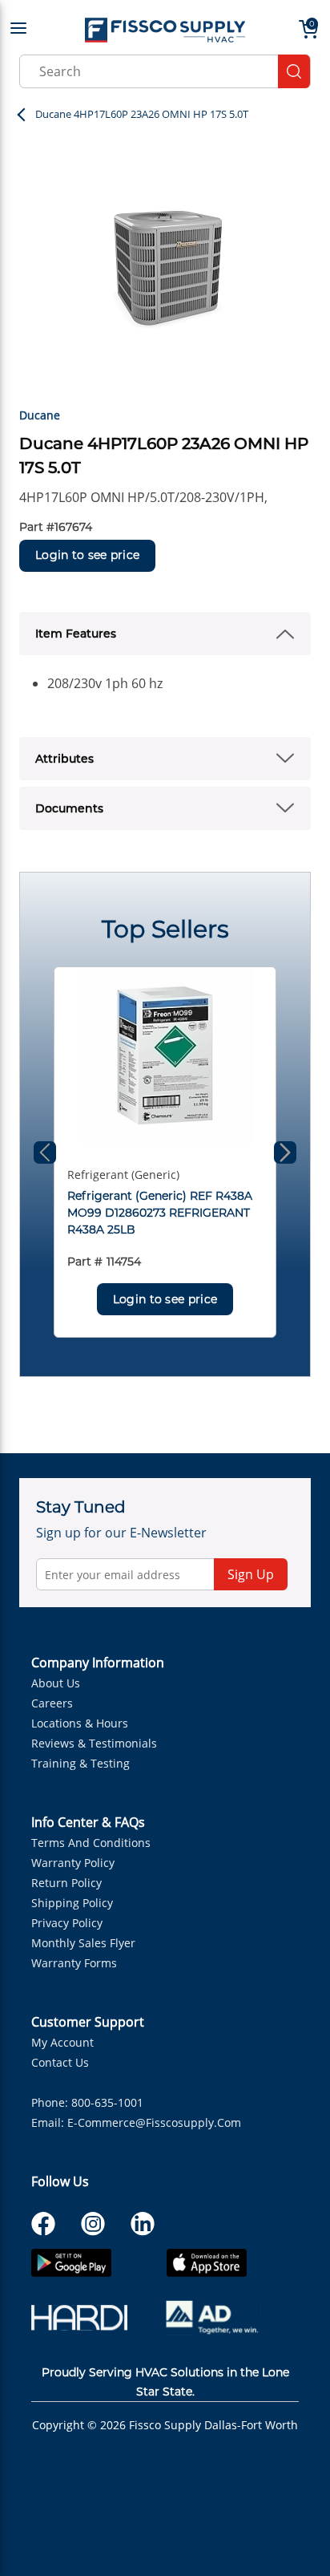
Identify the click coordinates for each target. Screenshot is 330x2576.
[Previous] (45, 1152)
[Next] (285, 1152)
